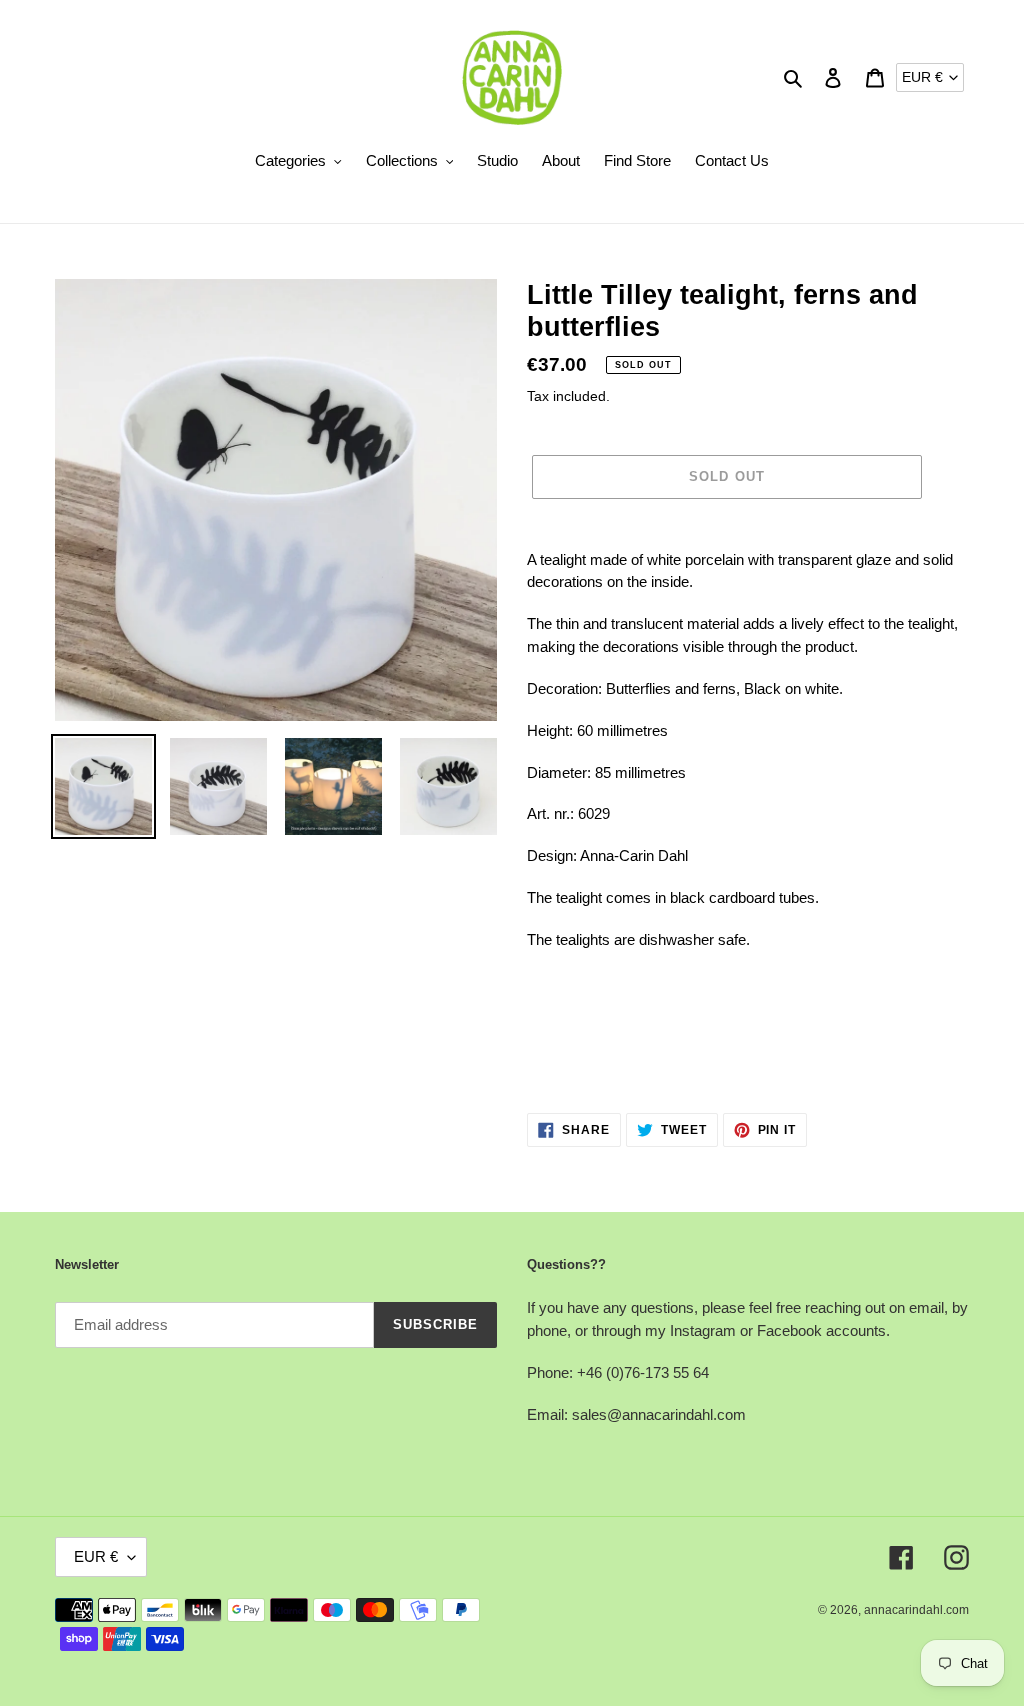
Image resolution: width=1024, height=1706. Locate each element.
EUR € (922, 77)
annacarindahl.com (916, 1610)
